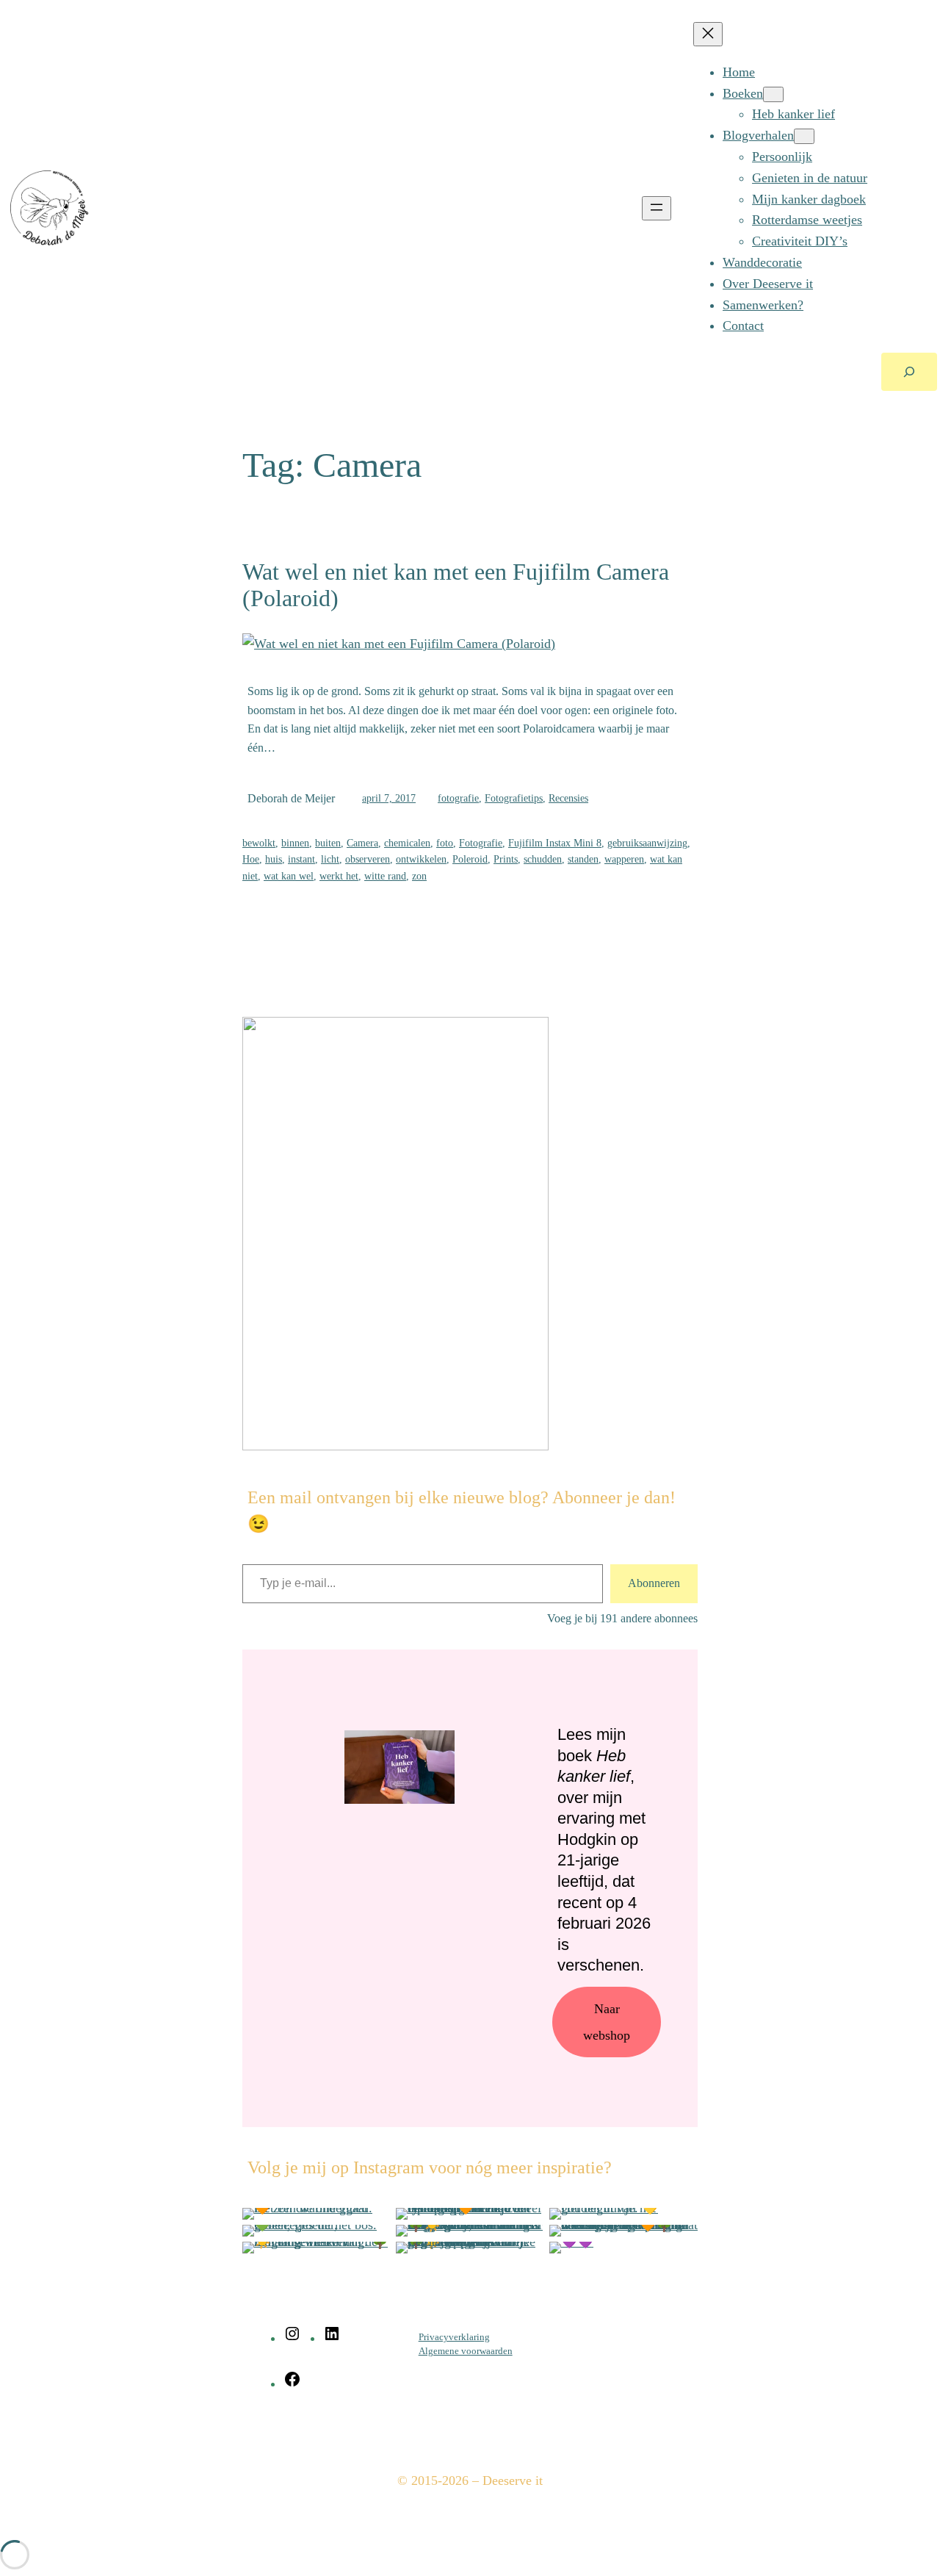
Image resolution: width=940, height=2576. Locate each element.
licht (330, 859)
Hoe (251, 859)
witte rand (385, 876)
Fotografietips (514, 798)
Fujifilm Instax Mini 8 (555, 843)
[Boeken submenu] (773, 94)
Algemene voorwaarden (466, 2351)
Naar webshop (607, 2022)
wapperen (624, 859)
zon (419, 876)
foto (445, 843)
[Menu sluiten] (708, 34)
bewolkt (259, 843)
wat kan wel (289, 876)
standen (583, 859)
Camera (362, 843)
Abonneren (654, 1583)
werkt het (339, 876)
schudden (543, 859)
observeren (368, 859)
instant (301, 859)
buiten (328, 843)
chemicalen (407, 843)
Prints (506, 859)
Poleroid (470, 859)
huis (274, 859)
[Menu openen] (657, 208)
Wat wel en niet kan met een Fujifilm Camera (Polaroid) (456, 585)
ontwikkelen (421, 859)
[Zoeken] (909, 372)
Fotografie (481, 843)
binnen (295, 843)
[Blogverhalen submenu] (804, 136)
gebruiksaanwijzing (647, 843)
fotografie (458, 798)
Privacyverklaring (454, 2337)
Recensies (568, 798)
